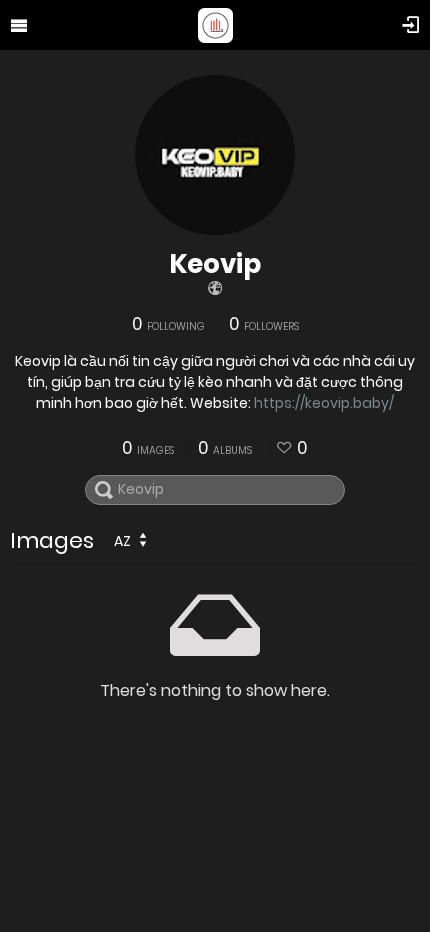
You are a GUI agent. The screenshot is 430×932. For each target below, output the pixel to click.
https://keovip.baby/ (324, 403)
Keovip (215, 264)
